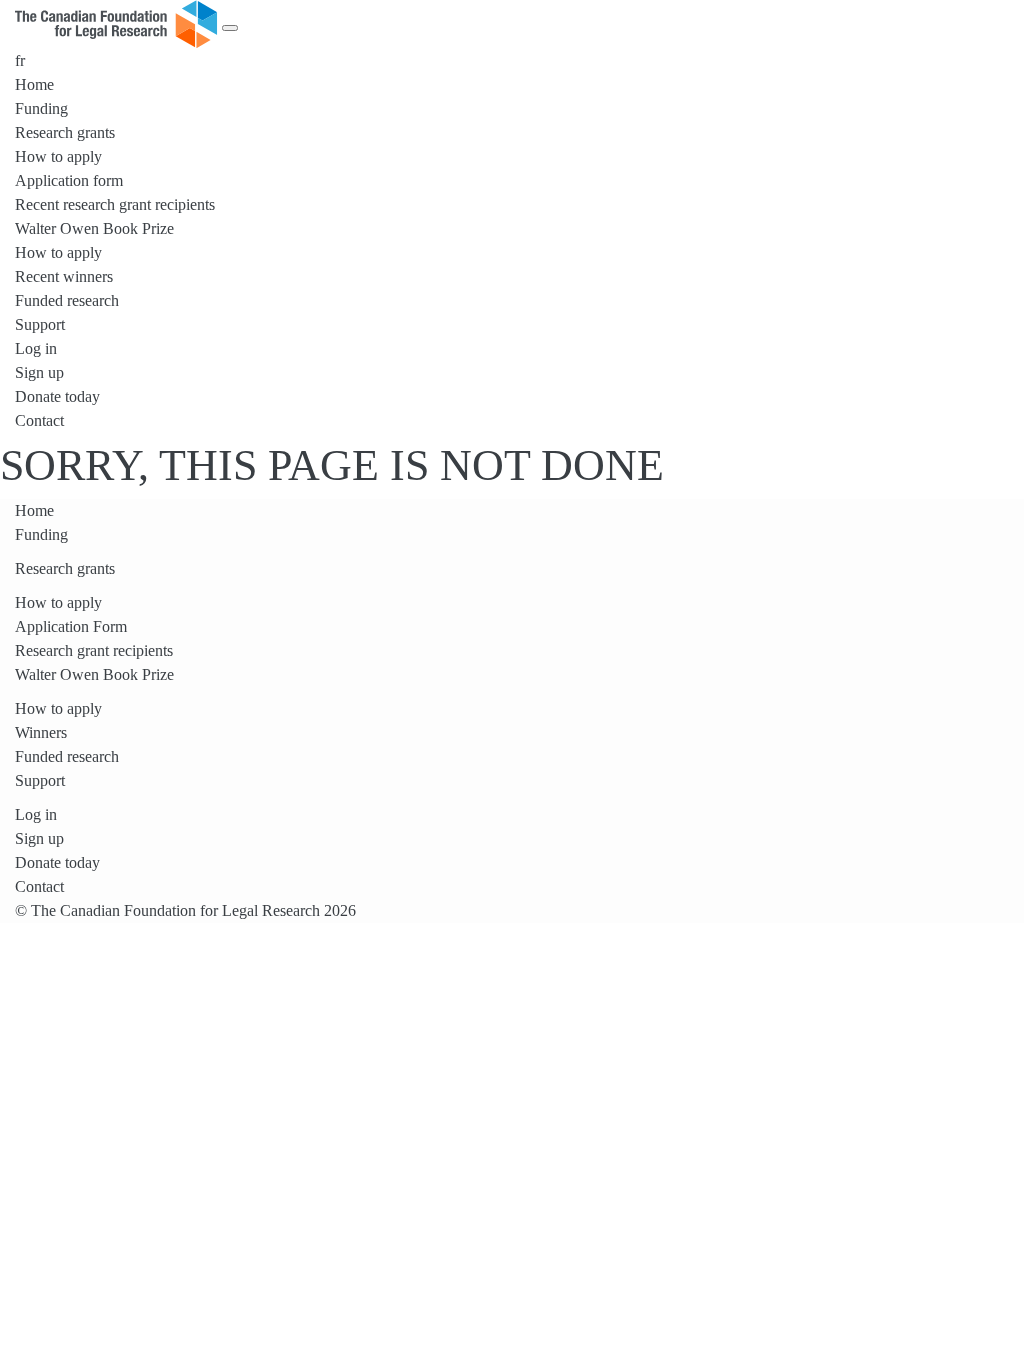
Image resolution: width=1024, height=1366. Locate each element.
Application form (69, 180)
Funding (41, 108)
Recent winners (64, 276)
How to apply (58, 156)
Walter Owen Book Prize (94, 228)
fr (20, 60)
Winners (41, 732)
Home (34, 84)
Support (40, 324)
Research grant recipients (94, 650)
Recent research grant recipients (115, 204)
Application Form (71, 626)
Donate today (57, 396)
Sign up (39, 372)
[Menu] (230, 28)
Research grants (65, 132)
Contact (39, 420)
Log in (36, 348)
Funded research (67, 300)
